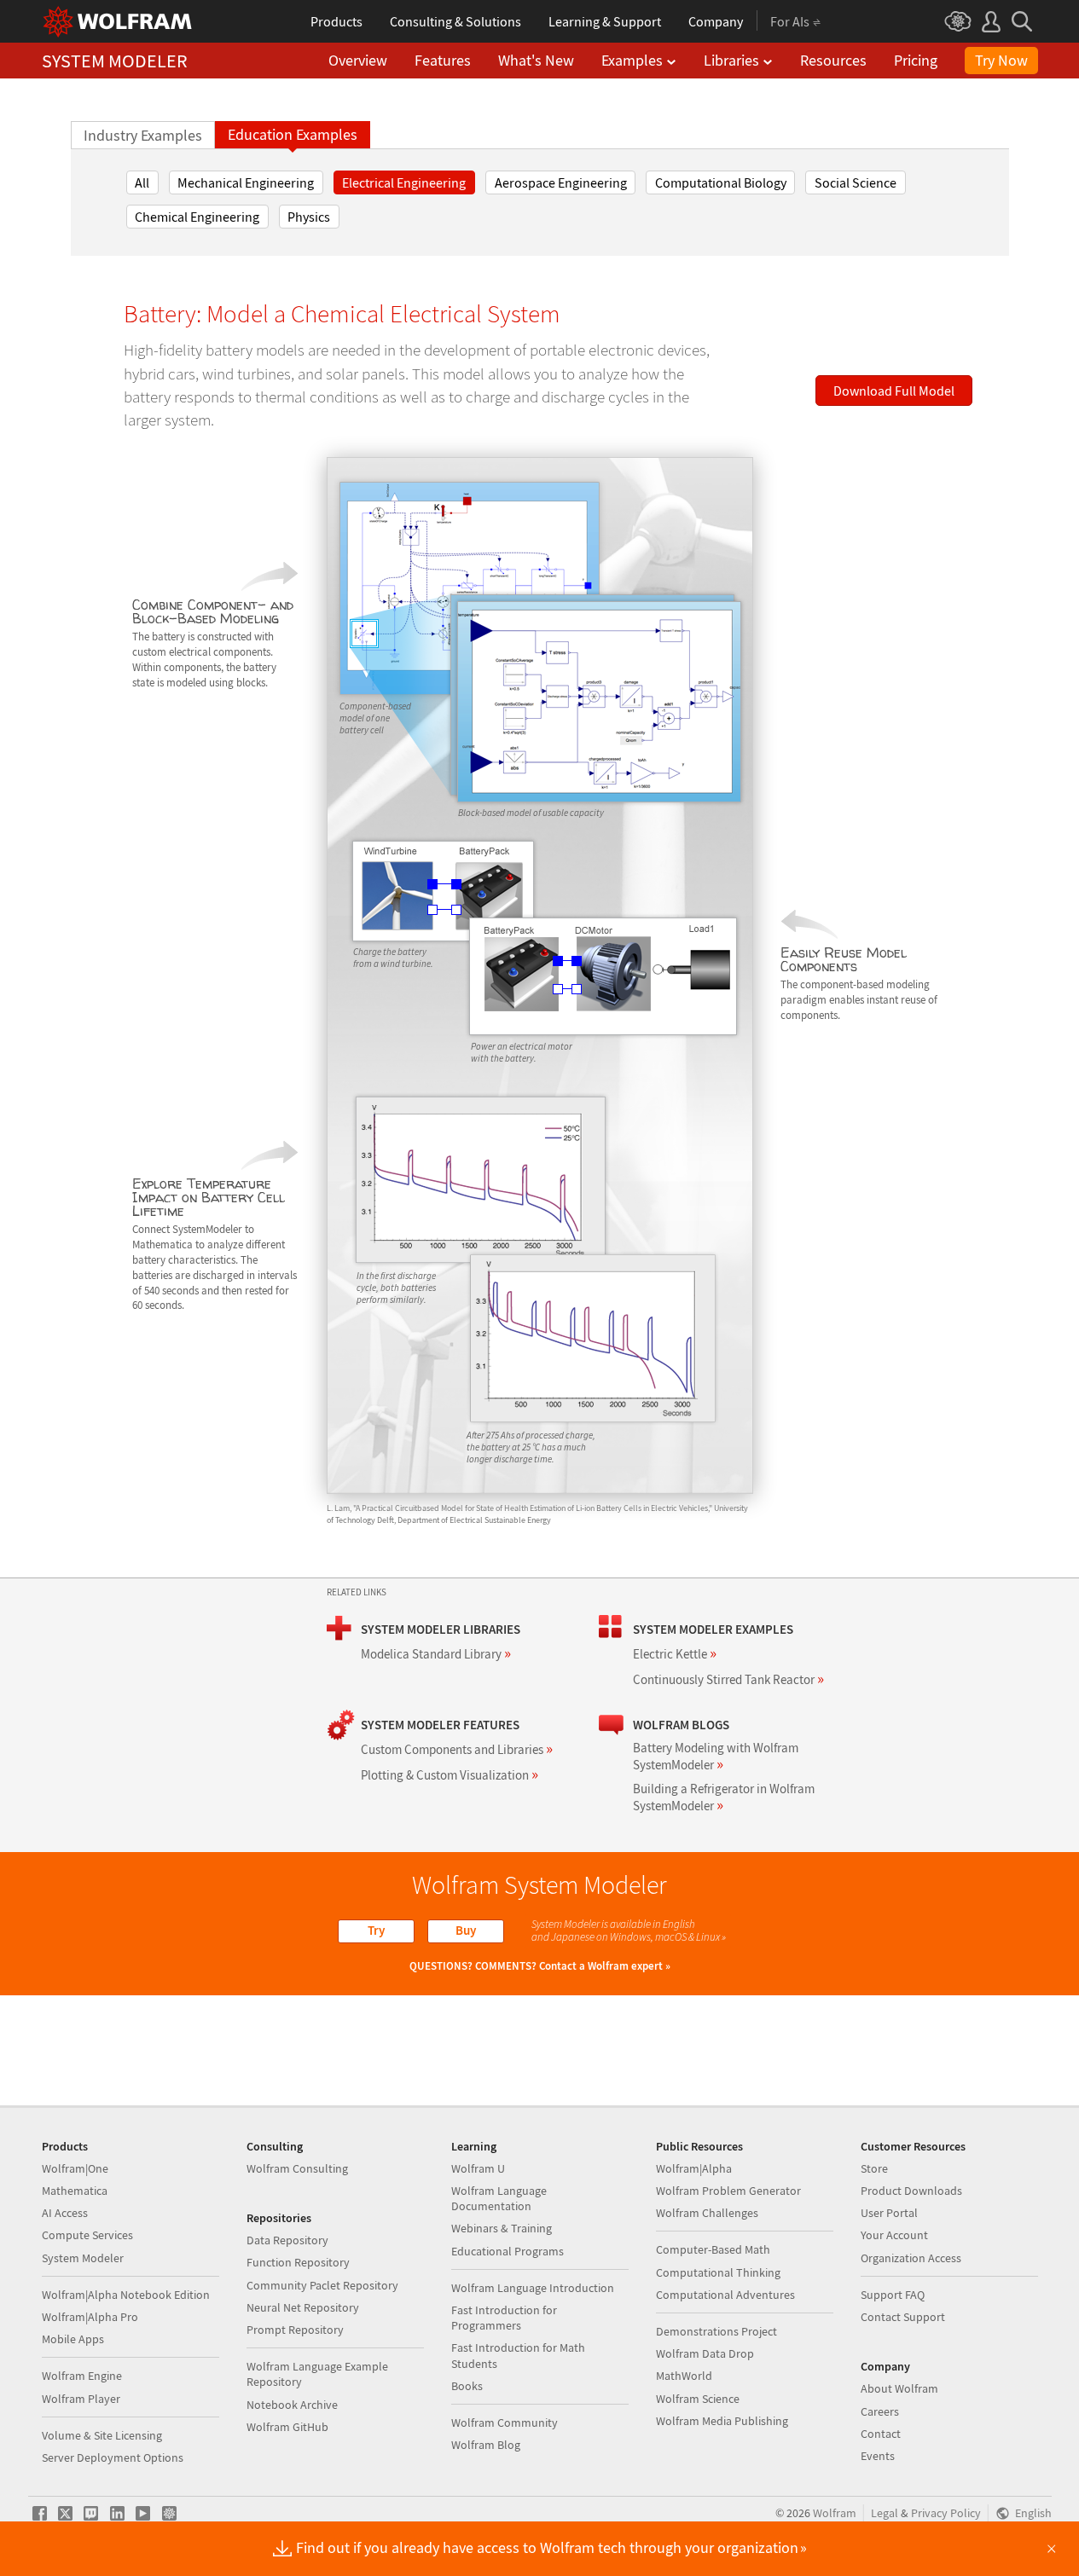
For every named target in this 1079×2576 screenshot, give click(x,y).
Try (376, 1930)
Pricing (916, 60)
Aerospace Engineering (561, 182)
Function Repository (298, 2262)
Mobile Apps (73, 2339)
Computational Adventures (725, 2295)
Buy (466, 1930)
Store (874, 2168)
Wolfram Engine (82, 2376)
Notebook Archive (292, 2405)
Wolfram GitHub (287, 2427)
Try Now (1001, 60)
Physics (309, 217)
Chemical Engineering (197, 217)
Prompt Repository (295, 2330)
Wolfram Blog (486, 2445)
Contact (881, 2434)
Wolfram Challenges (707, 2213)
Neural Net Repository (303, 2307)
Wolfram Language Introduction (533, 2288)
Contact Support (903, 2317)
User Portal (889, 2213)
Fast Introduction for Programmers (504, 2318)
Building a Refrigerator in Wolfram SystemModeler (724, 1797)
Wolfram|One (75, 2168)
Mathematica (75, 2191)
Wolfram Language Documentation (499, 2198)
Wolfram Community (505, 2423)
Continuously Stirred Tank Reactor (728, 1679)
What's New (536, 60)
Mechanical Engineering (246, 182)
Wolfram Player (81, 2399)
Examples (632, 60)
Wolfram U (478, 2168)
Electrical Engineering (404, 182)
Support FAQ (893, 2295)
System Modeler (83, 2258)
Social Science (856, 182)
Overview (358, 60)
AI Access (65, 2213)
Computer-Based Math (713, 2249)
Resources (833, 60)
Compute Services (87, 2235)
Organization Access (911, 2258)
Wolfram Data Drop (705, 2353)
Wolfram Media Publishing (722, 2421)
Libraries (731, 60)
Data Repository (287, 2240)
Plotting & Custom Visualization (450, 1775)
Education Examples (293, 135)
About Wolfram (899, 2388)
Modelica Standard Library (436, 1654)
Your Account (894, 2235)
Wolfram (835, 2513)
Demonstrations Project (716, 2331)
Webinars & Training (502, 2228)
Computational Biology (721, 182)
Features (443, 60)
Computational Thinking (718, 2272)
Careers (880, 2411)
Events (878, 2456)
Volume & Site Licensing (102, 2435)
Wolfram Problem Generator (728, 2191)
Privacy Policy (946, 2513)
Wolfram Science (698, 2399)
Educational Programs (508, 2251)
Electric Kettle (675, 1654)
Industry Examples (143, 136)
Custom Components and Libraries (457, 1749)
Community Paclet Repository (322, 2285)
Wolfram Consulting (297, 2168)
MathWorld (684, 2376)
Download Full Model (894, 391)
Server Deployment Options (113, 2457)
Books (467, 2386)
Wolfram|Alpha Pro (90, 2317)
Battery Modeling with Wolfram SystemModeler (716, 1756)
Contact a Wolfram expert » (605, 1966)
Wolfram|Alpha (694, 2168)
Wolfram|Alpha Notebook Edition (126, 2295)
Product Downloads (911, 2191)
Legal (885, 2513)
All (142, 182)
